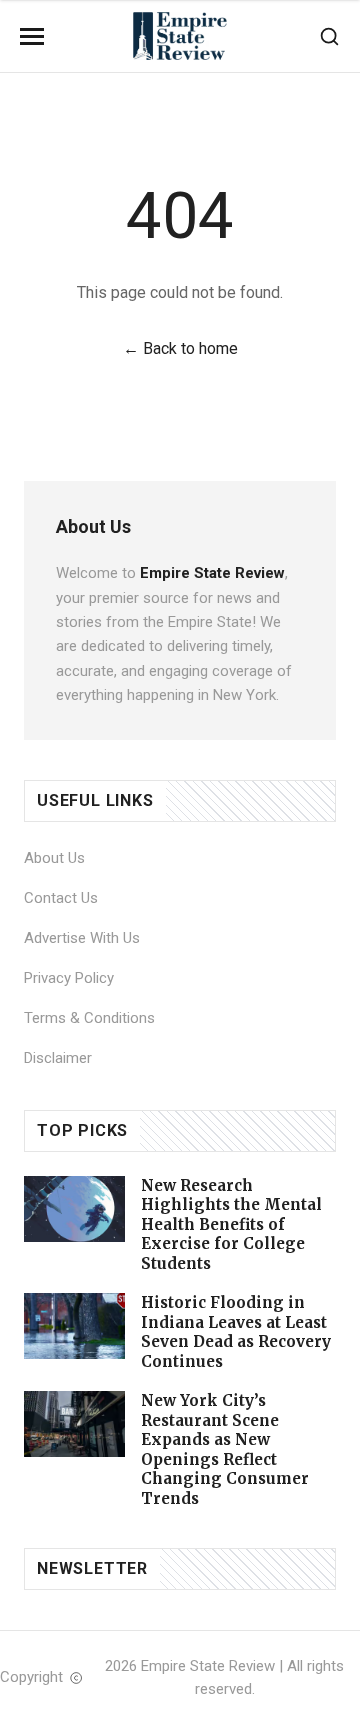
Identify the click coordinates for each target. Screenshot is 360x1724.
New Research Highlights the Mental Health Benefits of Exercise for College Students (231, 1224)
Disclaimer (58, 1058)
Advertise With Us (82, 938)
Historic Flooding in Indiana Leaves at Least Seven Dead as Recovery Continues (236, 1332)
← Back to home (180, 348)
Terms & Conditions (89, 1018)
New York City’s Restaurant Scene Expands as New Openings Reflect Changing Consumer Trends (225, 1449)
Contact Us (61, 898)
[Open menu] (32, 36)
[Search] (329, 36)
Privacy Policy (69, 978)
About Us (54, 858)
